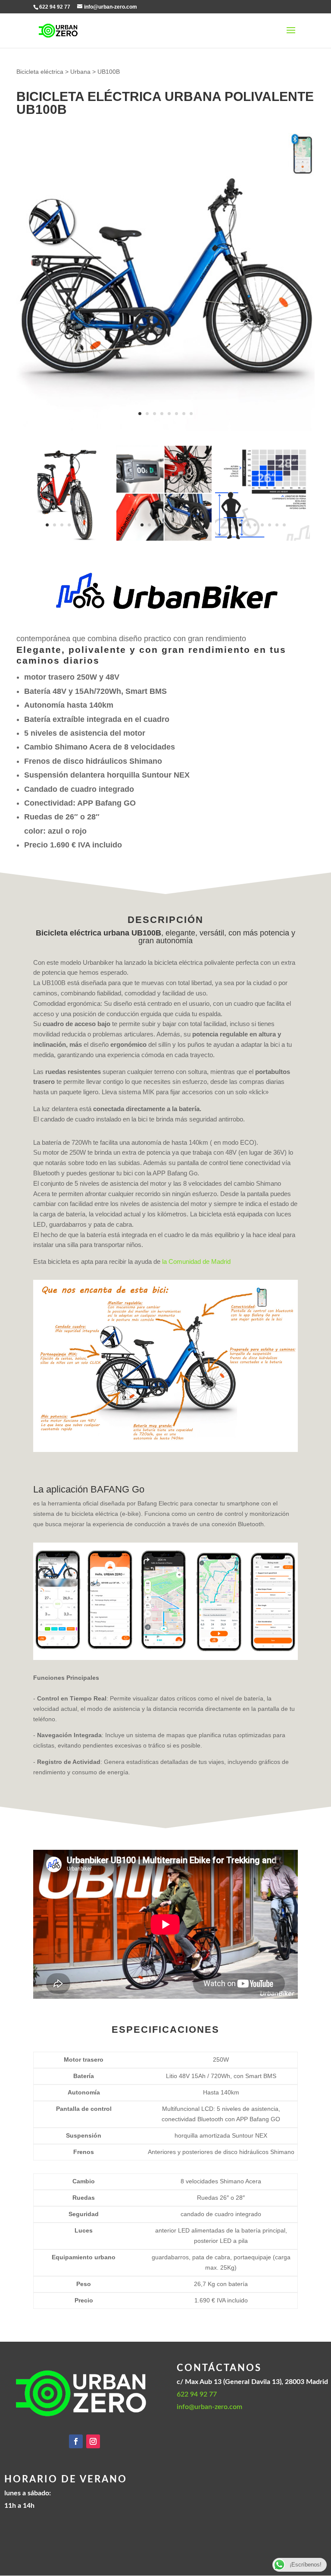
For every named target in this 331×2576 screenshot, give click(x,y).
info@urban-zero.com (209, 2407)
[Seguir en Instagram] (93, 2441)
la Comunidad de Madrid (196, 1261)
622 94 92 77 (197, 2394)
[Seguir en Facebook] (76, 2441)
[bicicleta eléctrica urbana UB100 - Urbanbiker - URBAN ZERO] (66, 539)
